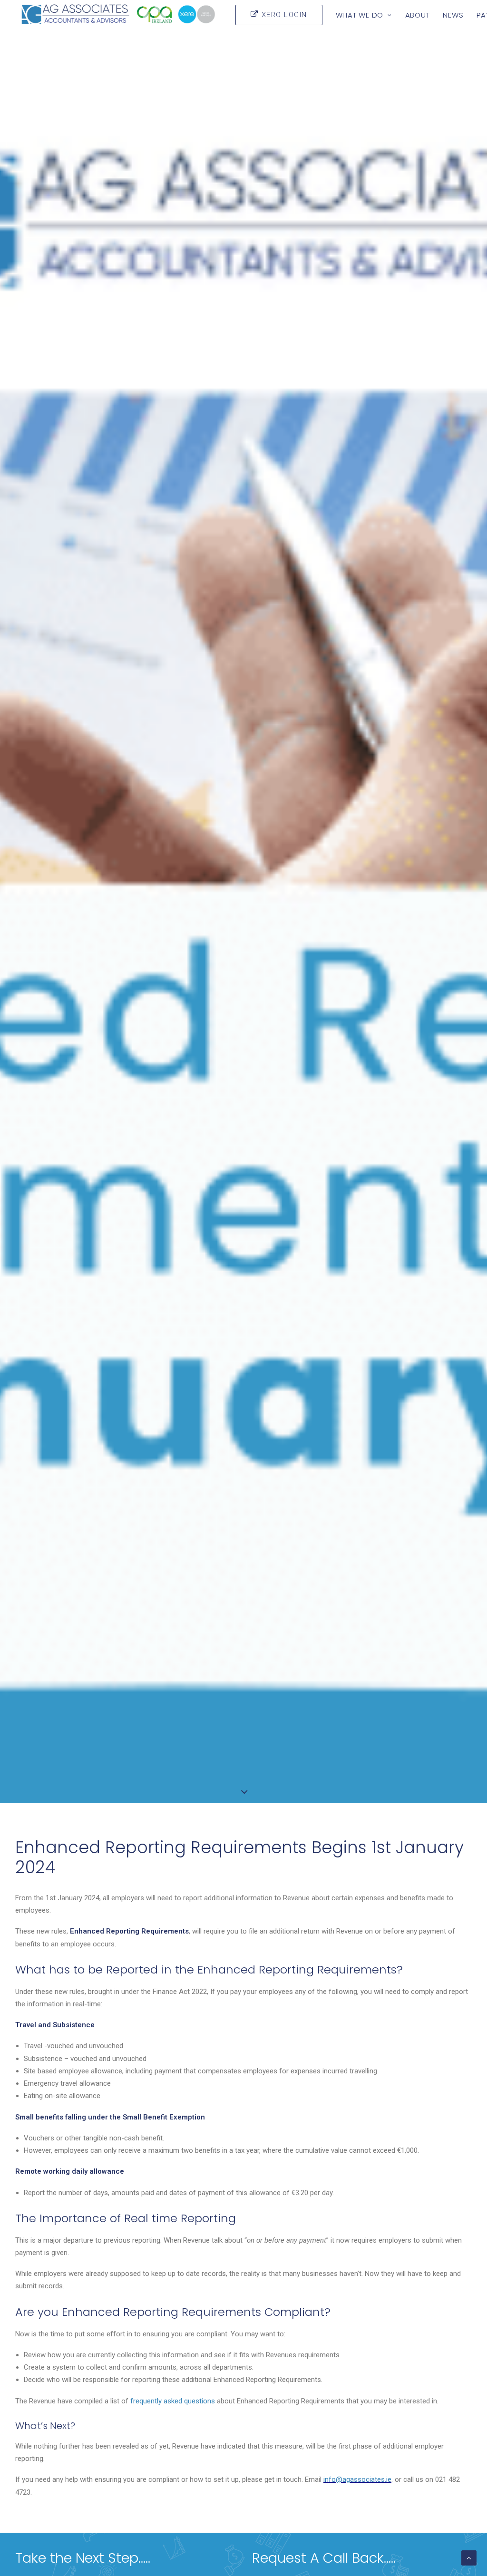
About (418, 15)
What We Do (360, 15)
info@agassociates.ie (357, 2479)
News (453, 15)
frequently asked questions (173, 2401)
